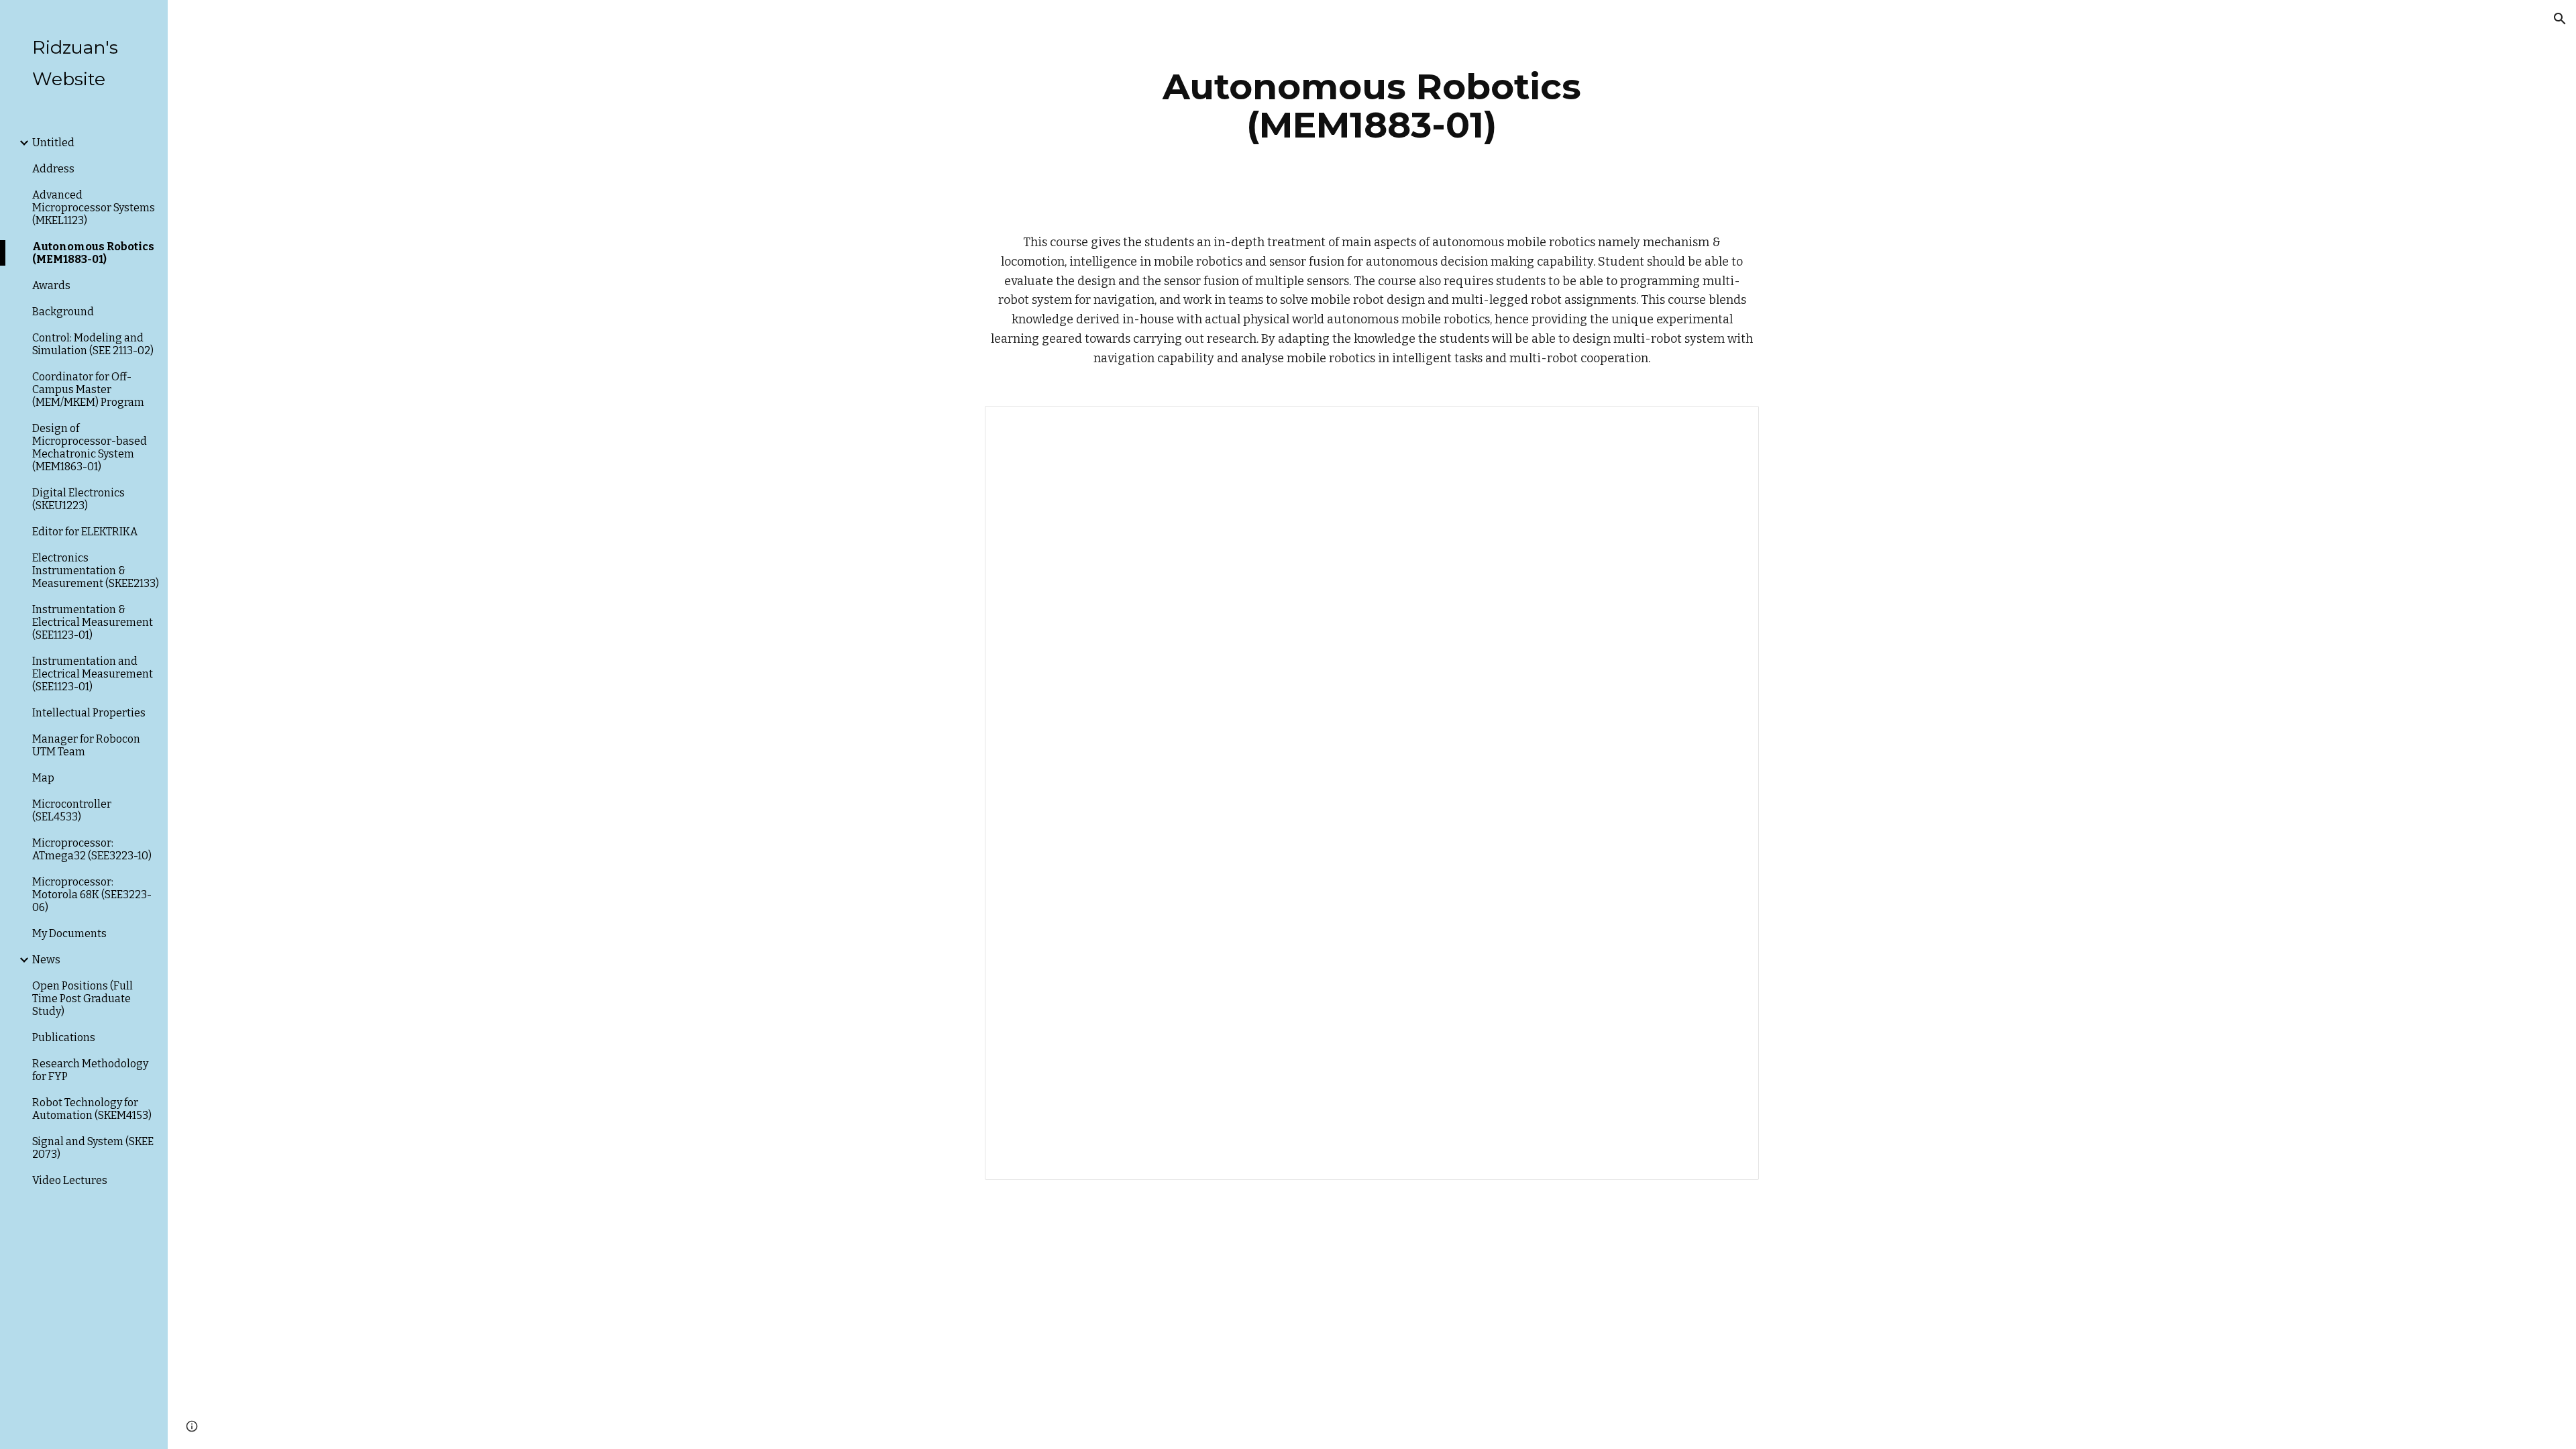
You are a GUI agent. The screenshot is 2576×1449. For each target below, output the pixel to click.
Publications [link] (64, 1037)
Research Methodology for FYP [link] (90, 1070)
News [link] (46, 960)
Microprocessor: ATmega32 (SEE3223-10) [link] (92, 849)
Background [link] (63, 312)
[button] (2560, 19)
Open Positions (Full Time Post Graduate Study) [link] (83, 999)
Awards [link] (51, 285)
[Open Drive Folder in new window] (1733, 423)
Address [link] (53, 169)
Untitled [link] (53, 143)
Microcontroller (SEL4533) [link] (72, 810)
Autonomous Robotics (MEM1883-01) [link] (93, 253)
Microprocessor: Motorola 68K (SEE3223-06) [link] (92, 895)
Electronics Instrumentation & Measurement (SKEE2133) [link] (96, 571)
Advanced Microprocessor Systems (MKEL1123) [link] (94, 208)
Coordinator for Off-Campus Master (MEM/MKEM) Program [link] (88, 389)
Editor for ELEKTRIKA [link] (85, 532)
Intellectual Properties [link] (89, 713)
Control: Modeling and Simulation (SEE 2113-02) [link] (93, 344)
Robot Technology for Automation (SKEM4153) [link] (92, 1109)
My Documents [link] (69, 933)
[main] (1372, 106)
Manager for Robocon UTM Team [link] (86, 745)
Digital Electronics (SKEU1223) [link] (78, 499)
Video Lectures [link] (70, 1180)
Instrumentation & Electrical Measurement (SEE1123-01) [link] (93, 622)
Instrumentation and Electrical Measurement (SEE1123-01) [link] (93, 674)
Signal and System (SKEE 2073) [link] (93, 1148)
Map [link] (43, 778)
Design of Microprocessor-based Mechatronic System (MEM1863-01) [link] (90, 447)
